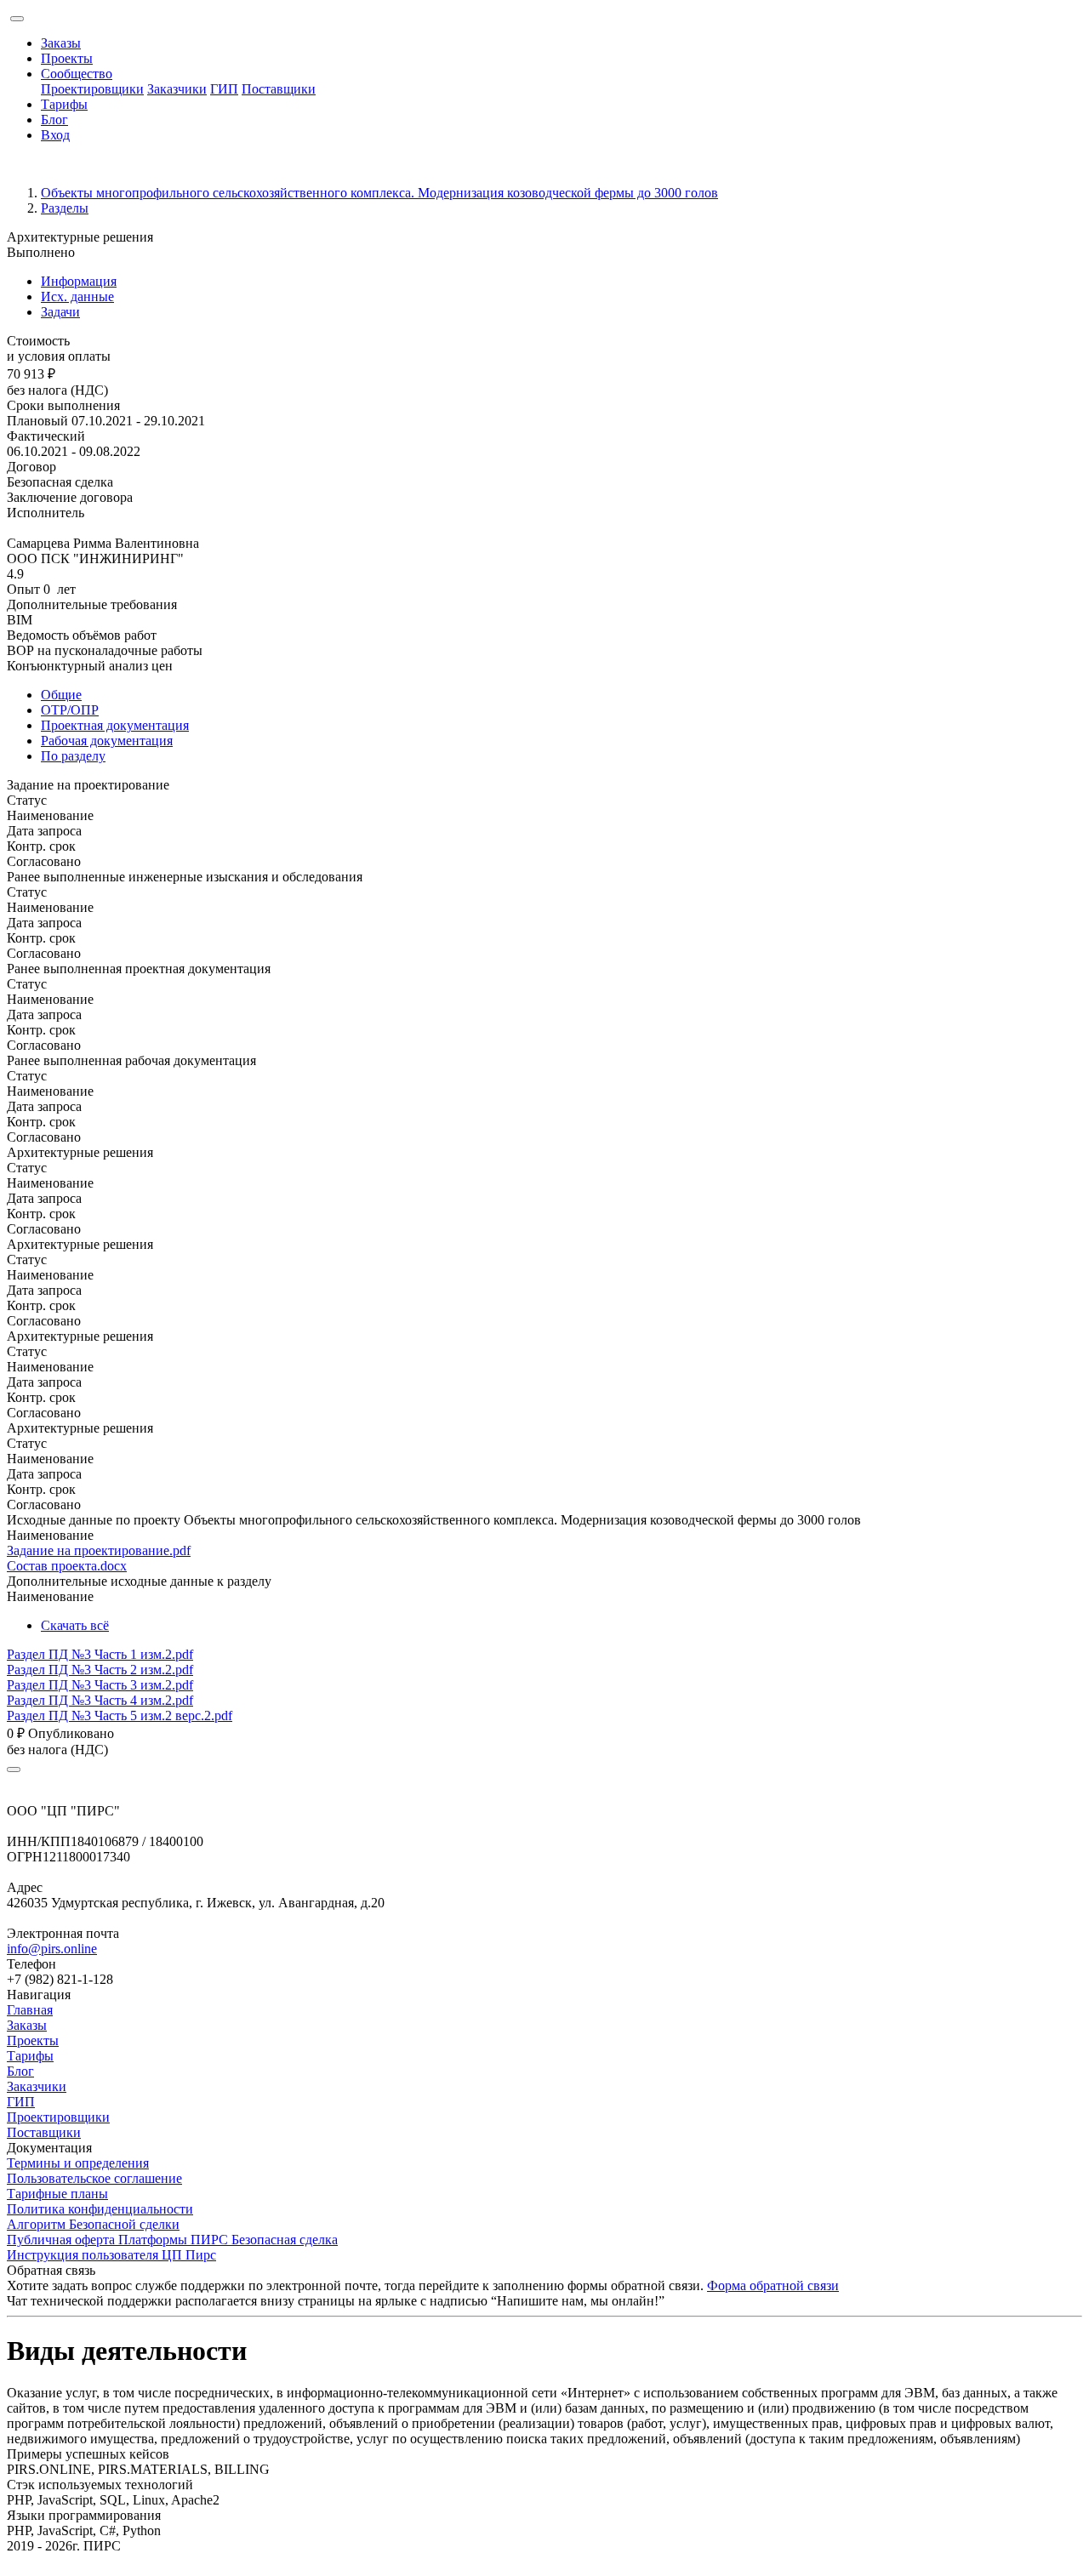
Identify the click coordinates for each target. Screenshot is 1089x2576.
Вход (55, 135)
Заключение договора (70, 497)
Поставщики (279, 89)
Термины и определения (78, 2163)
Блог (54, 120)
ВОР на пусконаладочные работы (105, 650)
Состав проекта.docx (67, 1566)
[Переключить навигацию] (17, 19)
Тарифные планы (57, 2194)
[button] (544, 785)
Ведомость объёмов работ (82, 635)
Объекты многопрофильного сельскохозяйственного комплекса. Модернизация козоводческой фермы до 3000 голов (379, 193)
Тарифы (64, 104)
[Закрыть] (14, 1770)
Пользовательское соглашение (94, 2178)
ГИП (224, 89)
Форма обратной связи (773, 2285)
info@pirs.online (52, 1949)
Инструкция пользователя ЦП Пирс (111, 2255)
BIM (20, 620)
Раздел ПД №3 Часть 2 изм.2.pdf (100, 1670)
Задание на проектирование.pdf (99, 1550)
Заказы (61, 43)
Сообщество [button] (77, 74)
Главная (30, 2010)
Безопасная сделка (60, 482)
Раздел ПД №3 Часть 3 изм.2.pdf (100, 1685)
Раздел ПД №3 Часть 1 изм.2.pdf (100, 1654)
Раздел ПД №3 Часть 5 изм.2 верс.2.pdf (120, 1715)
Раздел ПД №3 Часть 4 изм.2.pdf (100, 1700)
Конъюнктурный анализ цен (90, 666)
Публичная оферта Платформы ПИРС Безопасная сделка (172, 2240)
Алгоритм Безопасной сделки (93, 2224)
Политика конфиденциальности (100, 2209)
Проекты (67, 58)
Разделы (65, 208)
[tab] (562, 282)
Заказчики (177, 89)
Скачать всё (75, 1625)
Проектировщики (92, 89)
